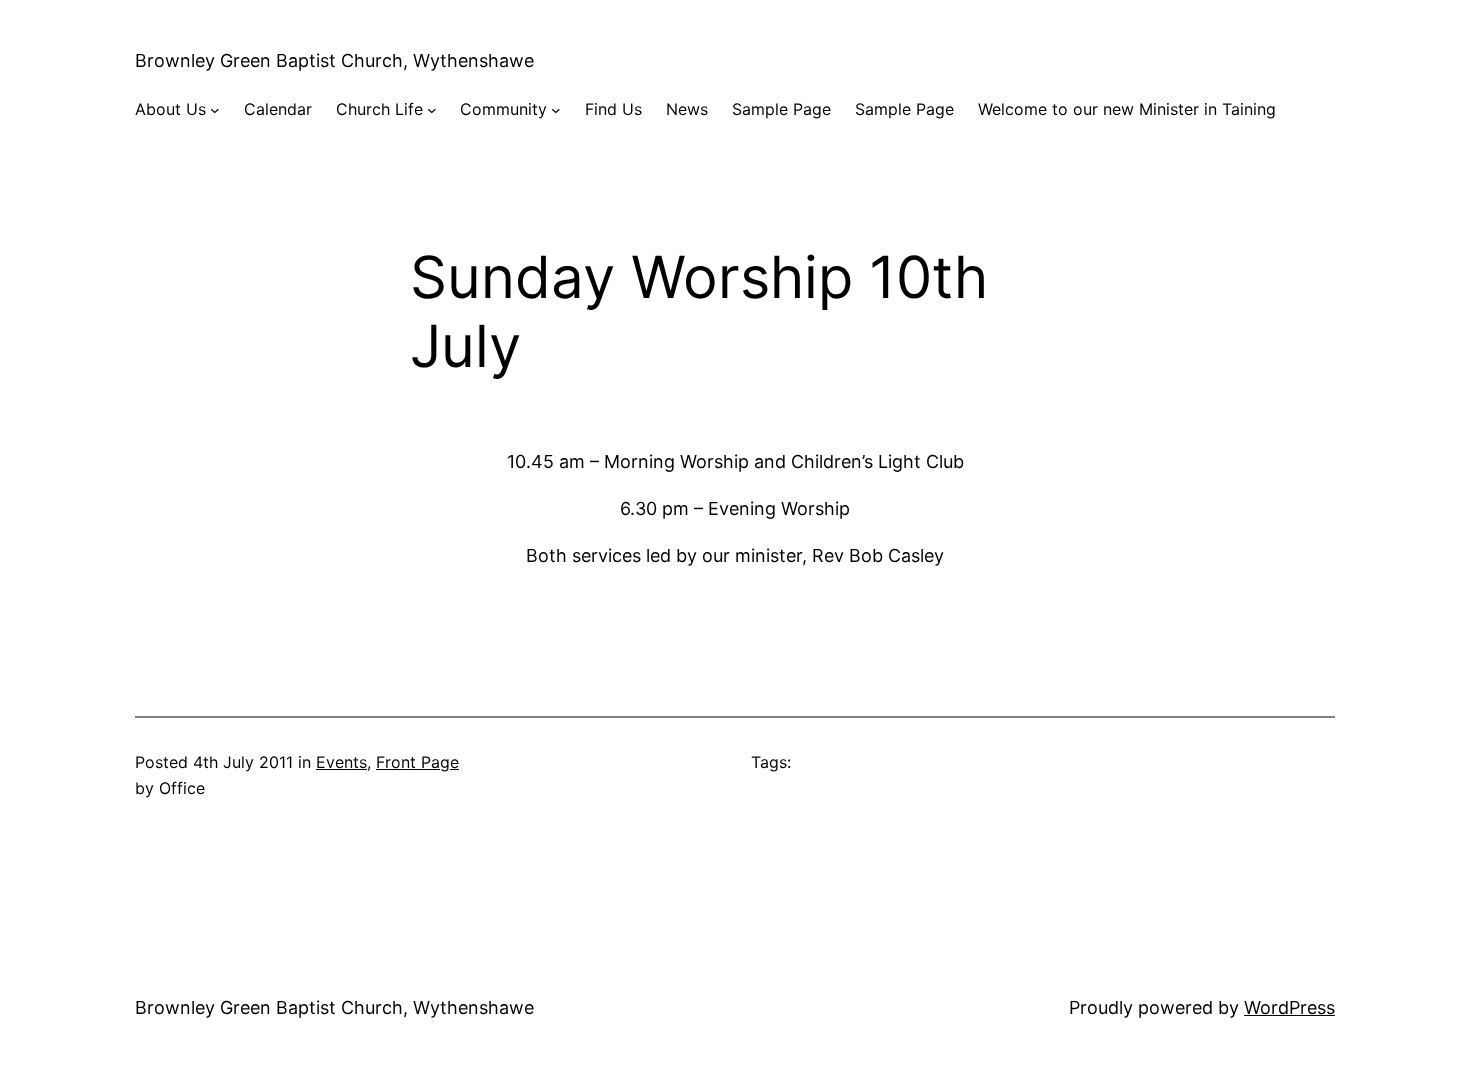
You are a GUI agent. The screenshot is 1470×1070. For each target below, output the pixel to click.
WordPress (1289, 1007)
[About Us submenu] (215, 110)
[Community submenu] (556, 110)
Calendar (278, 109)
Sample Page (781, 109)
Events (341, 762)
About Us (170, 109)
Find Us (613, 109)
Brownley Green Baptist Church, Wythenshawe (334, 60)
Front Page (417, 762)
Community (503, 109)
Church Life (379, 109)
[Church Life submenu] (432, 110)
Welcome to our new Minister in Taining (1127, 109)
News (687, 109)
